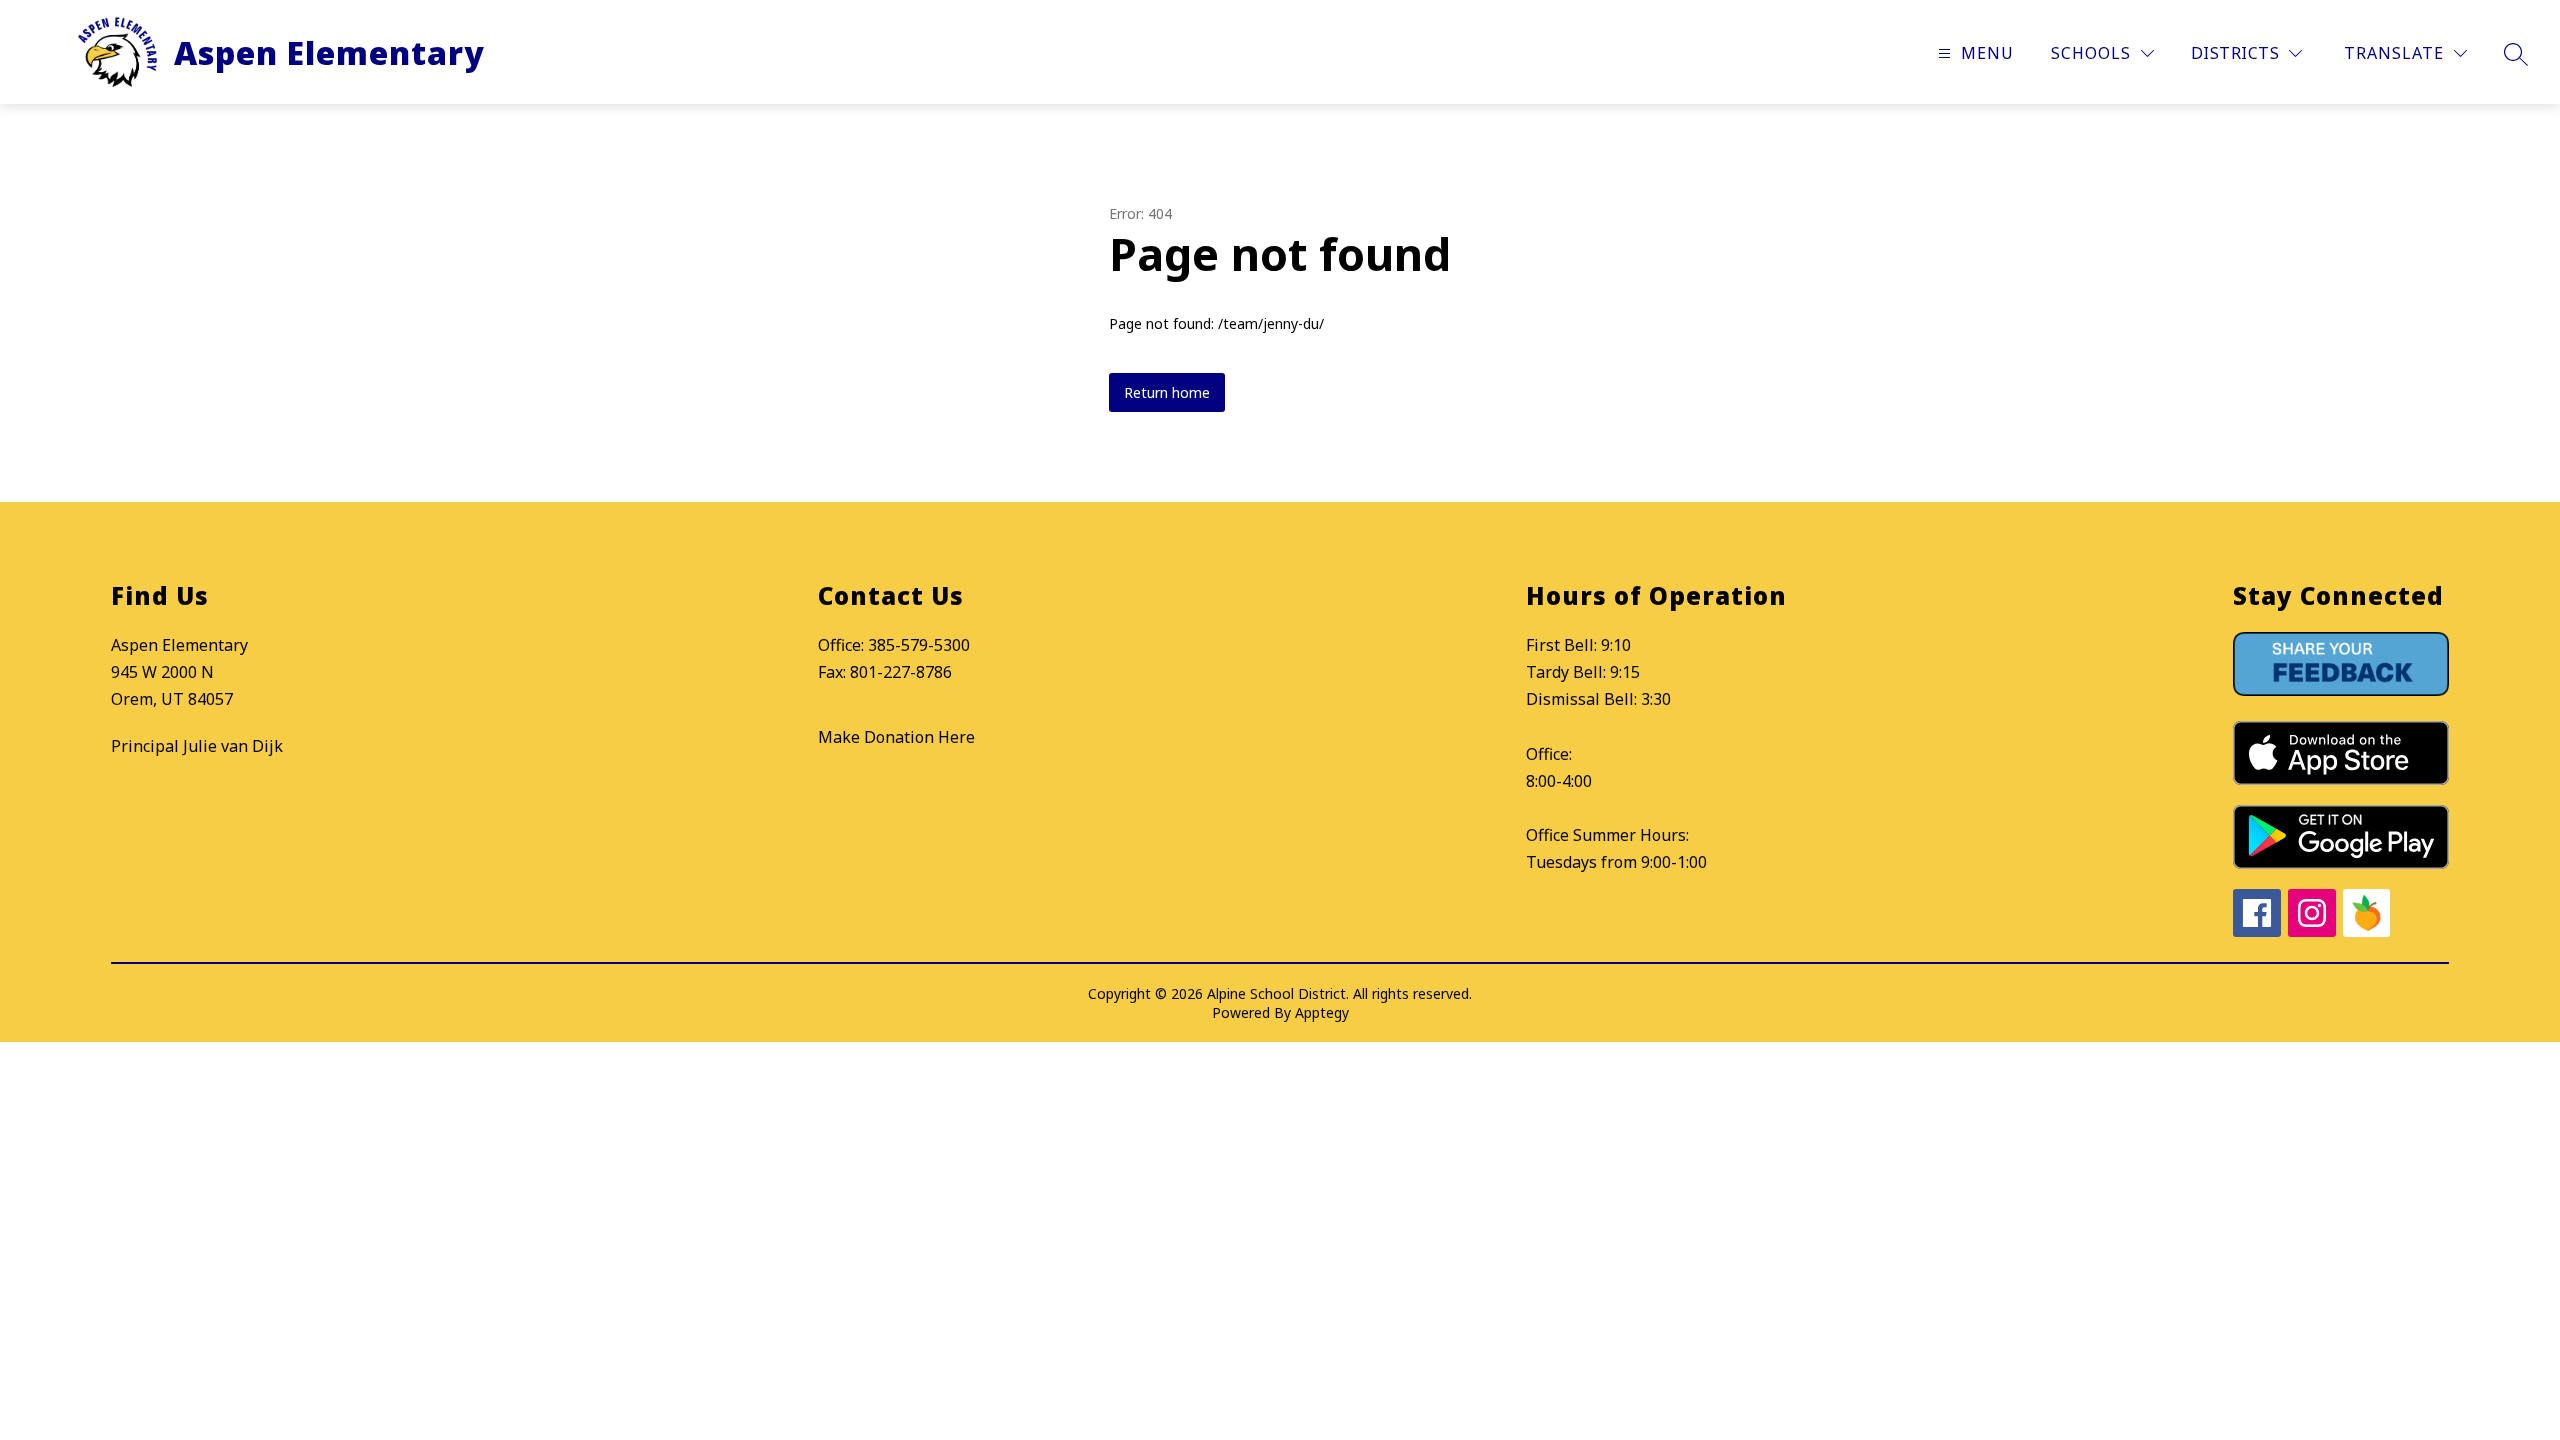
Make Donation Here (896, 737)
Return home (1167, 392)
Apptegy (1322, 1012)
